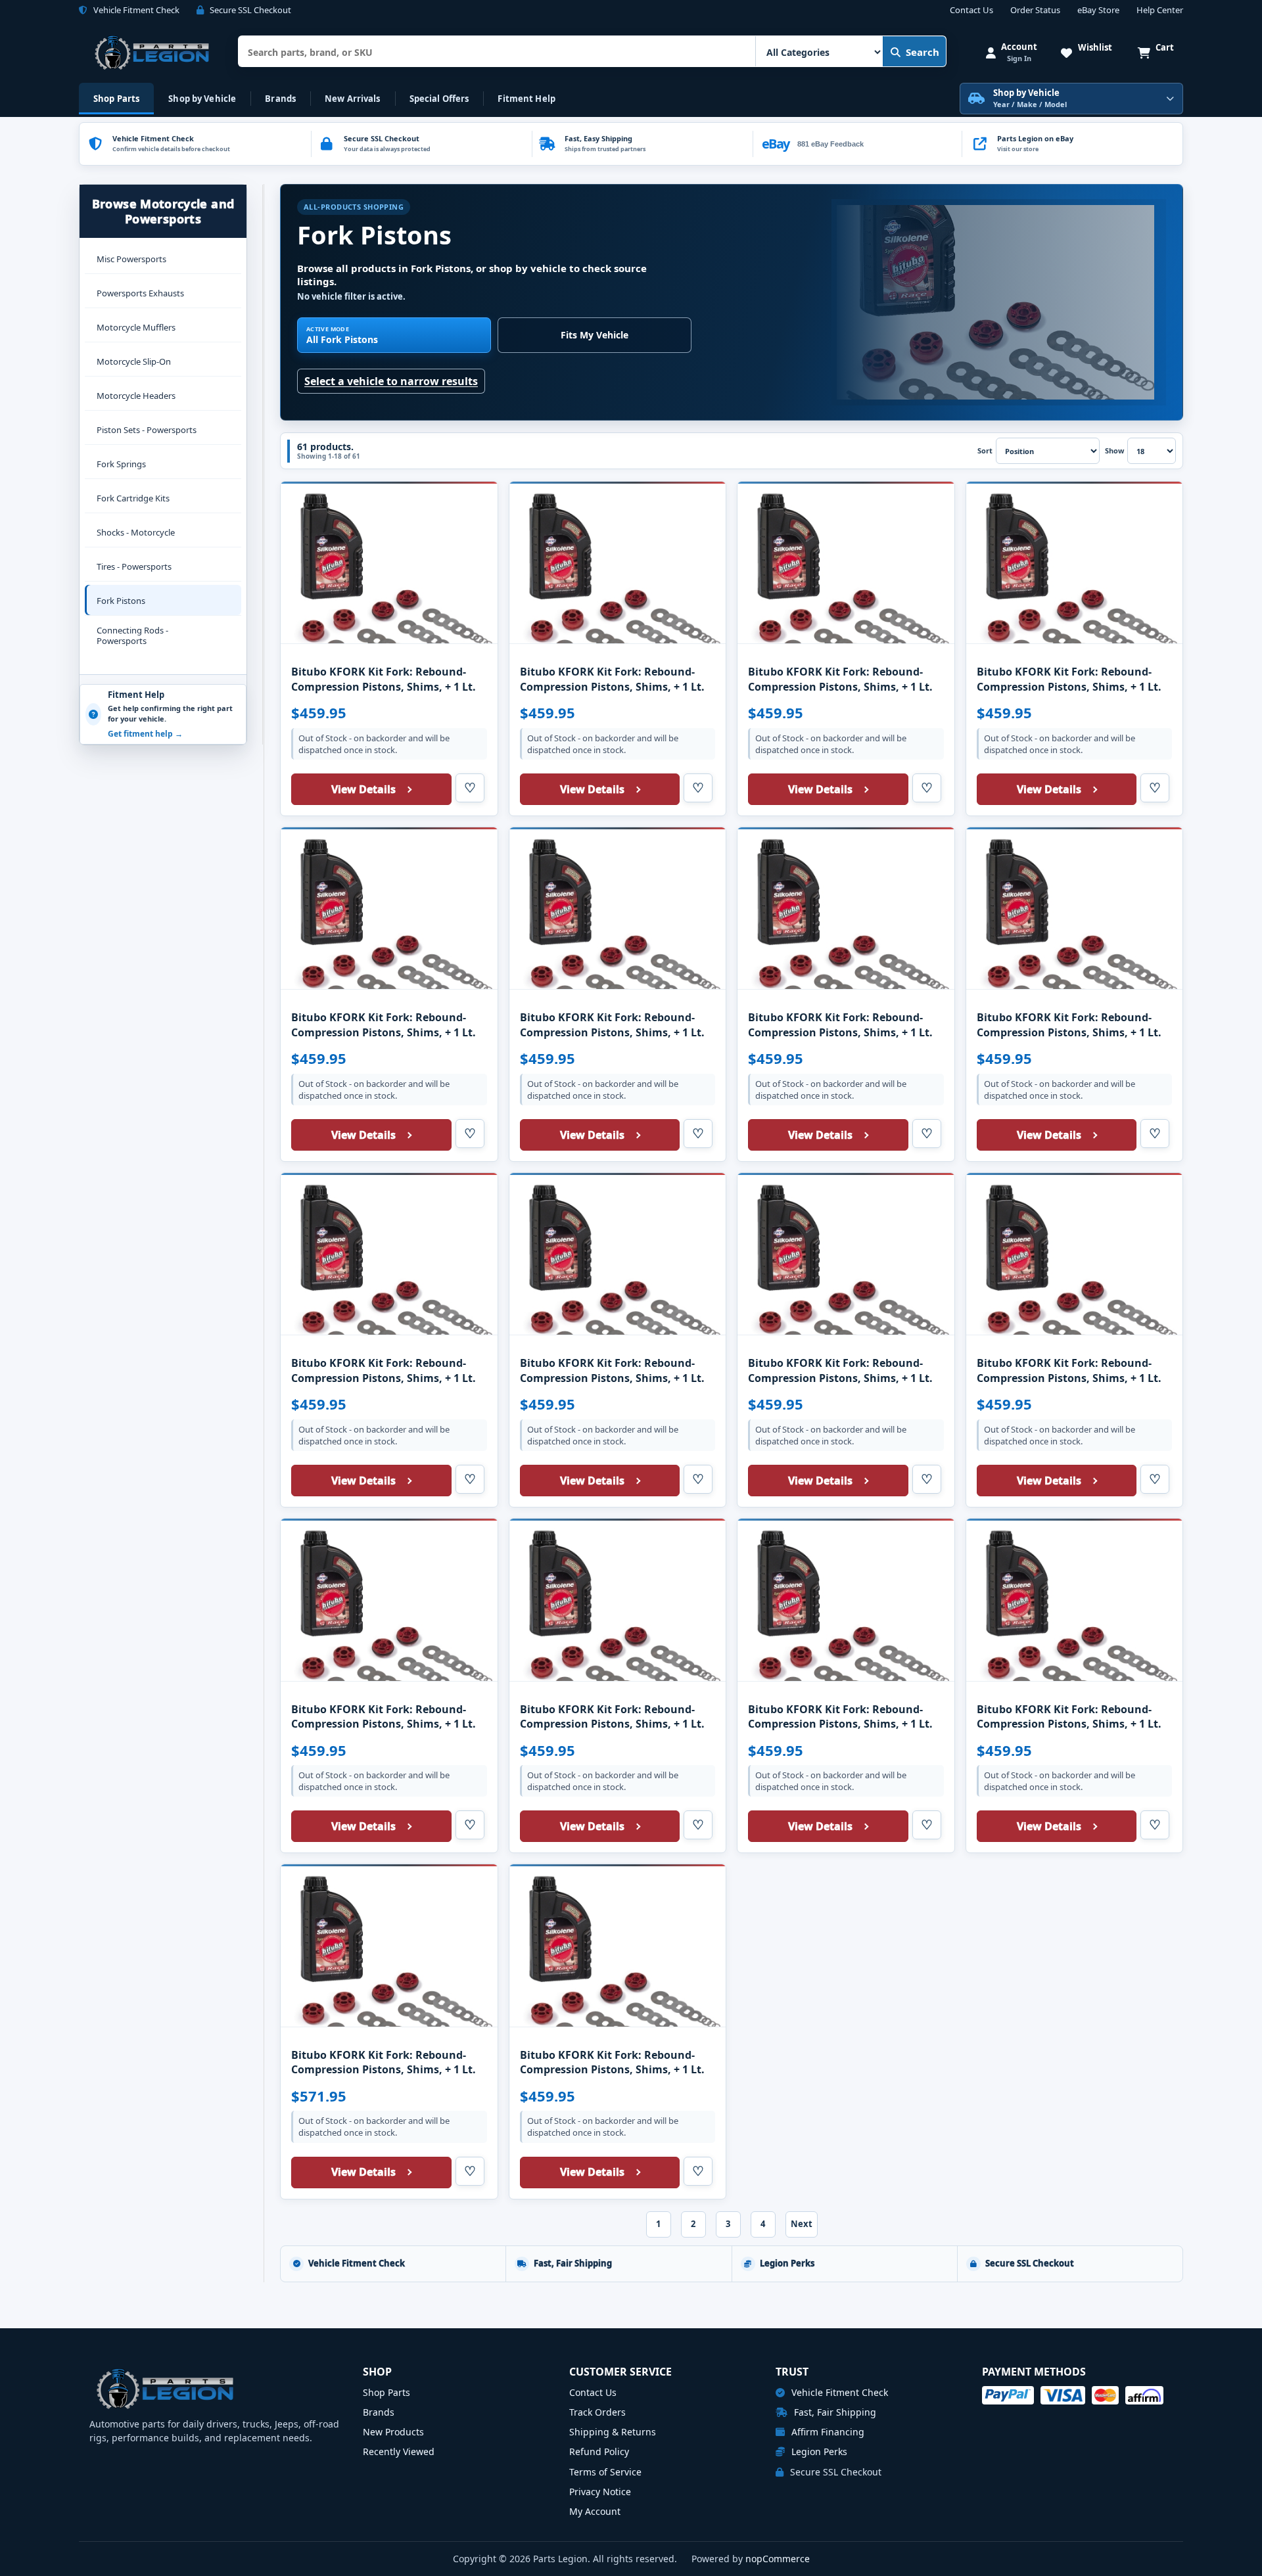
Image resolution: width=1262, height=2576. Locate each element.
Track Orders (597, 2412)
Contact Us (971, 11)
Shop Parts (116, 99)
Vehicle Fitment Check (838, 2392)
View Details (363, 789)
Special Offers (439, 99)
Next (802, 2224)
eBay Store (1098, 11)
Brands (280, 99)
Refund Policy (599, 2451)
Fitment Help (526, 99)
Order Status (1035, 11)
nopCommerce (778, 2559)
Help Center (1160, 11)
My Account (595, 2511)
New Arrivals (353, 99)
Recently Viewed (399, 2451)
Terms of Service (605, 2472)
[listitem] (1072, 144)
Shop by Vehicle (202, 99)
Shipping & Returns (613, 2432)
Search (923, 52)
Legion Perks (818, 2451)
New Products (393, 2432)
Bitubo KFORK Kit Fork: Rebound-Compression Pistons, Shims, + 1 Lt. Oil (384, 686)
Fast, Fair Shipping (834, 2412)
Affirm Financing (827, 2432)
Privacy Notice (600, 2492)
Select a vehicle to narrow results (391, 381)
